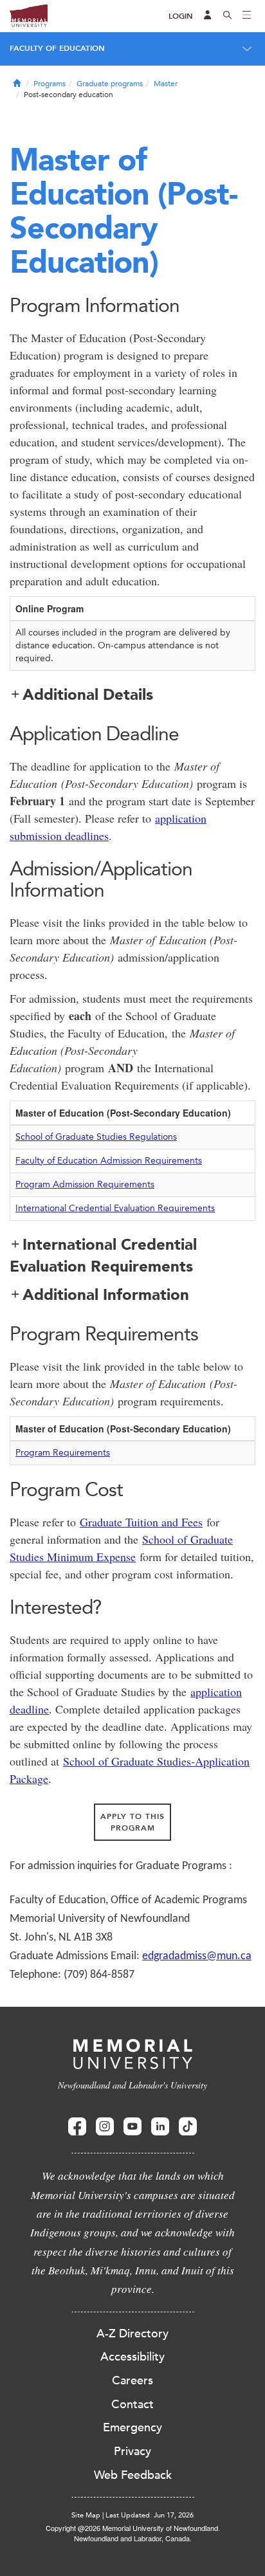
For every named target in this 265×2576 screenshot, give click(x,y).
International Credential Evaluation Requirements (115, 1208)
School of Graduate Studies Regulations (96, 1137)
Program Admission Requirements (85, 1184)
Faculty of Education (57, 48)
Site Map (86, 2515)
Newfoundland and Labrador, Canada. (133, 2538)
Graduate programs (110, 84)
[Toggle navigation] (247, 16)
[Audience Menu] (208, 16)
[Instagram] (105, 2127)
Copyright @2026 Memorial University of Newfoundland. (133, 2528)
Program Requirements (63, 1453)
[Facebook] (77, 2127)
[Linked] (160, 2127)
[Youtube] (132, 2127)
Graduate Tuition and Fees (141, 1522)
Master (166, 84)
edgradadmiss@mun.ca (197, 1956)
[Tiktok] (188, 2127)
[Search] (228, 16)
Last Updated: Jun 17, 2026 (150, 2515)
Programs (50, 84)
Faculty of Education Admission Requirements (109, 1161)
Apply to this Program (132, 1822)
